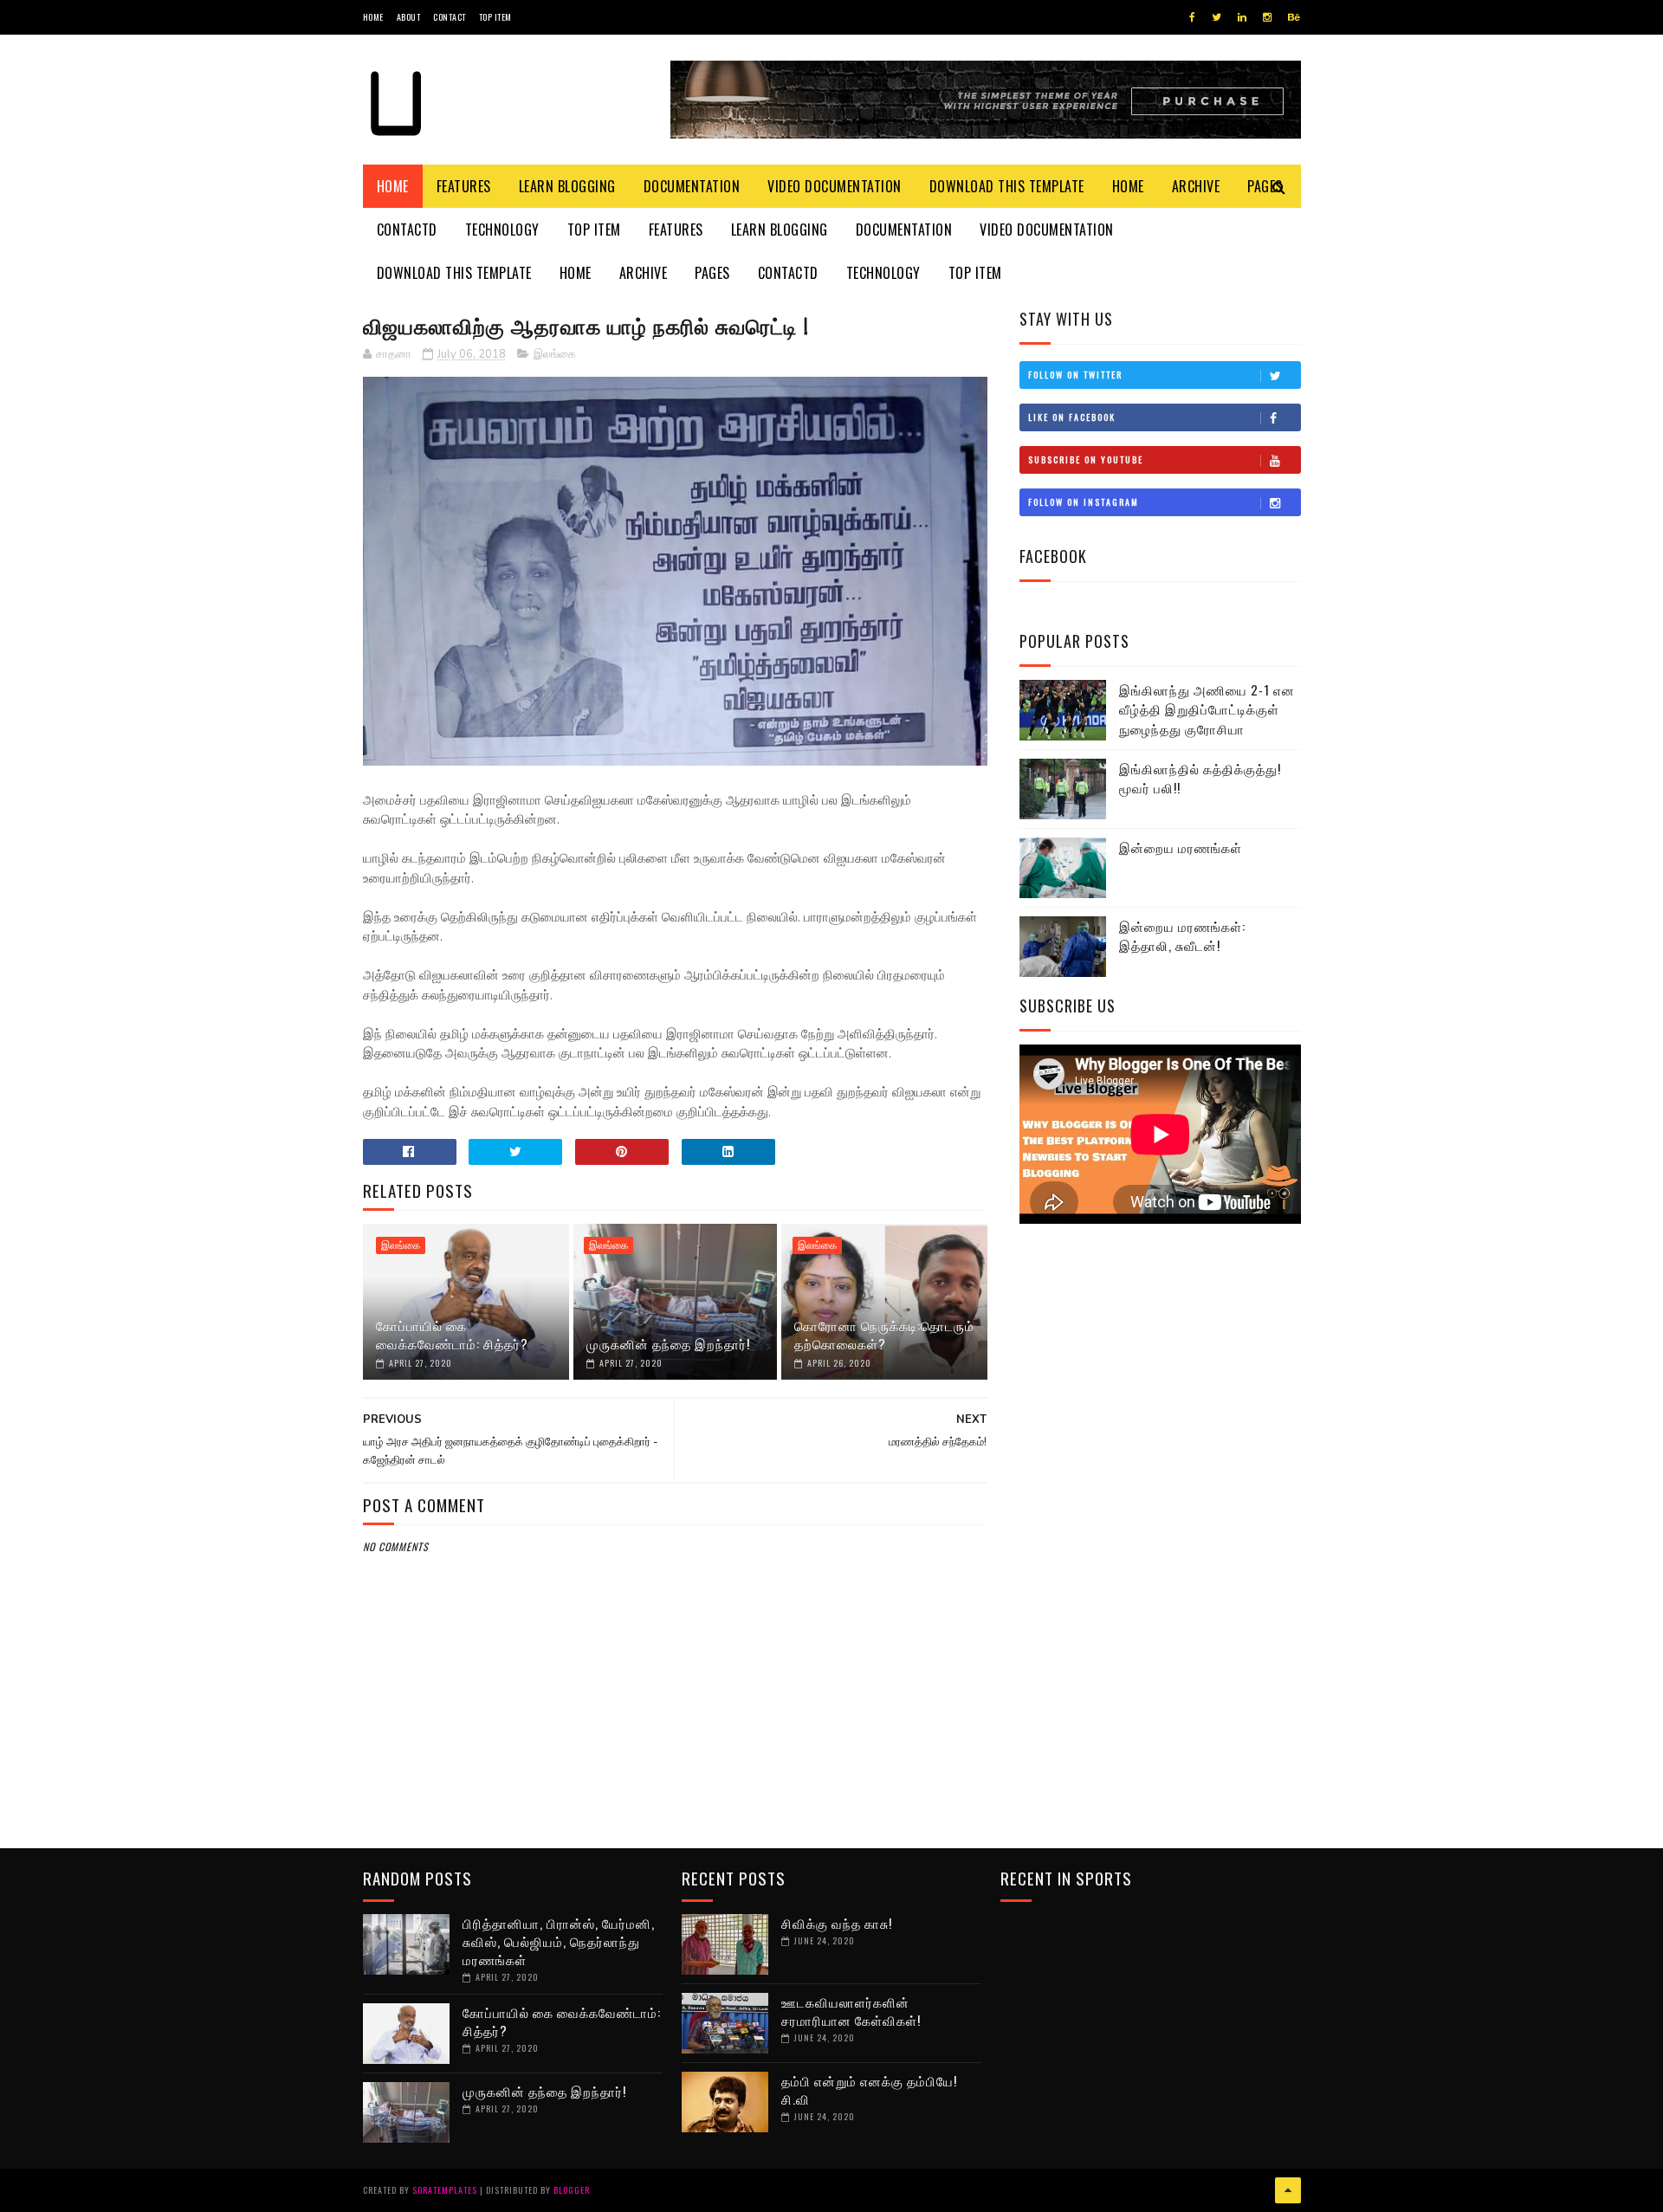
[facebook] (1192, 17)
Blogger (572, 2190)
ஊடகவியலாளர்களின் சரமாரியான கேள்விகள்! (851, 2011)
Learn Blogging (567, 186)
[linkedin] (1242, 17)
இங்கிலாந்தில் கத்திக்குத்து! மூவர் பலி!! (1200, 778)
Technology (502, 230)
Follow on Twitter (1075, 375)
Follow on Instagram (1084, 502)
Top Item (495, 17)
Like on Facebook (1072, 417)
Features (464, 186)
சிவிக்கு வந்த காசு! (837, 1923)
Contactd (407, 230)
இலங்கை (555, 354)
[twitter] (1217, 17)
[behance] (1294, 17)
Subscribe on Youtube (1086, 459)
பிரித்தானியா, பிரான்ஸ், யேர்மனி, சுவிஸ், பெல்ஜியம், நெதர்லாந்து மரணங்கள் (559, 1941)
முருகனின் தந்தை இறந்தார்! (668, 1343)
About (409, 17)
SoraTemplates (445, 2190)
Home (373, 17)
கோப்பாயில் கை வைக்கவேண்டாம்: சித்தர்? (452, 1334)
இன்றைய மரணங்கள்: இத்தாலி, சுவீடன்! (1182, 936)
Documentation (692, 186)
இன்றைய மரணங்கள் (1181, 847)
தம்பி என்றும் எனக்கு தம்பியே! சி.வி (869, 2089)
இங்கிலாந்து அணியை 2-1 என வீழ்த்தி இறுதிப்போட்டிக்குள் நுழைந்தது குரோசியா (1207, 709)
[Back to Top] (1288, 2190)
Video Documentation (835, 186)
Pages (712, 273)
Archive (1196, 186)
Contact (450, 17)
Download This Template (1007, 186)
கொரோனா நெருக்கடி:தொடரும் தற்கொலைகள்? (884, 1334)
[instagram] (1267, 17)
